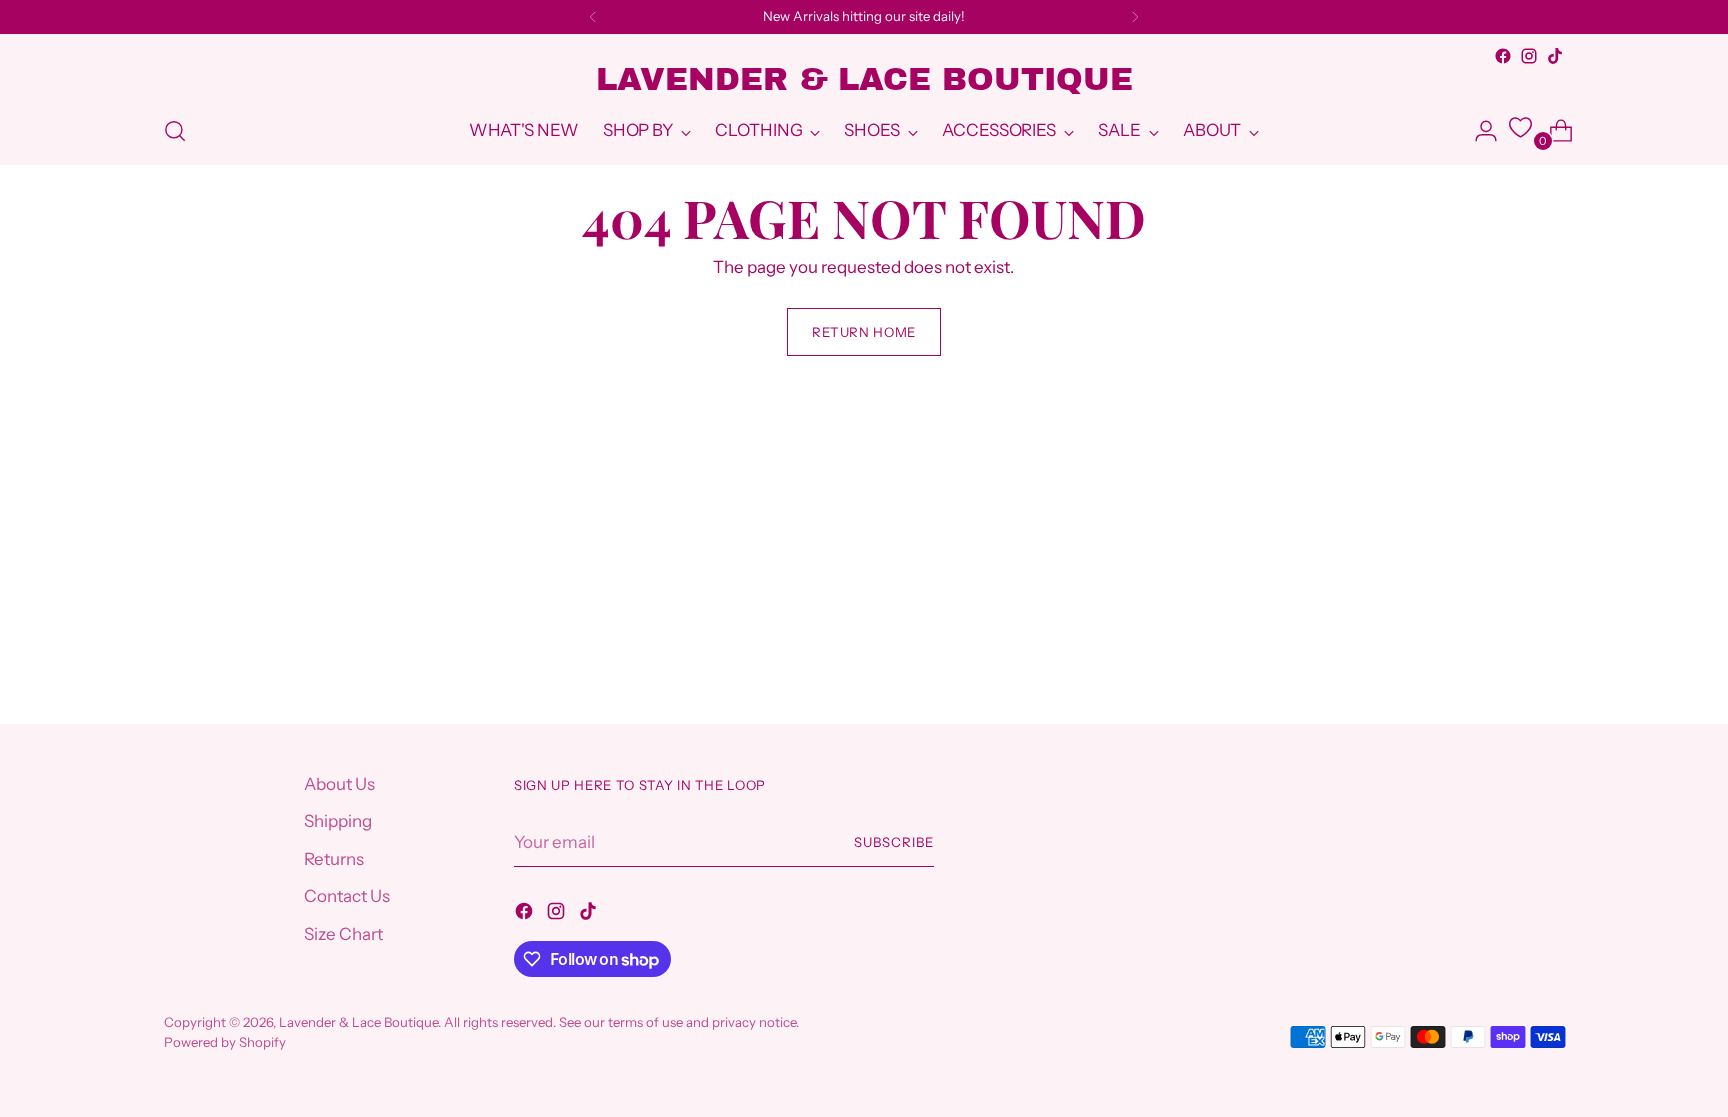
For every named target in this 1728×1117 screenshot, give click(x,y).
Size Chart (343, 934)
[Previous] (593, 17)
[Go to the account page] (1478, 131)
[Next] (1135, 17)
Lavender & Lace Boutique (358, 1022)
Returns (334, 859)
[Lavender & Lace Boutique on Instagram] (1529, 56)
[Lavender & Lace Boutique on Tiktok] (1555, 56)
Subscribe (894, 842)
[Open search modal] (175, 131)
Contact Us (347, 896)
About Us (339, 784)
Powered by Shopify (225, 1042)
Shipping (338, 821)
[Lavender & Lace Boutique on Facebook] (1503, 56)
